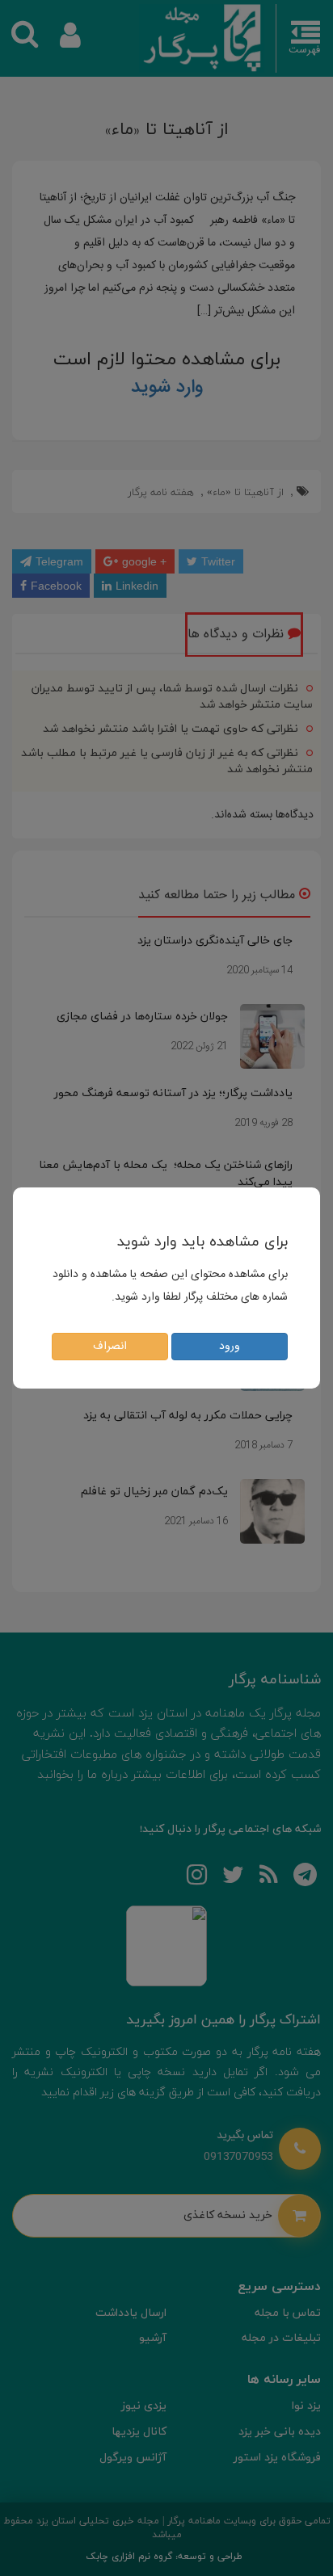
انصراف (110, 1347)
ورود (230, 1347)
